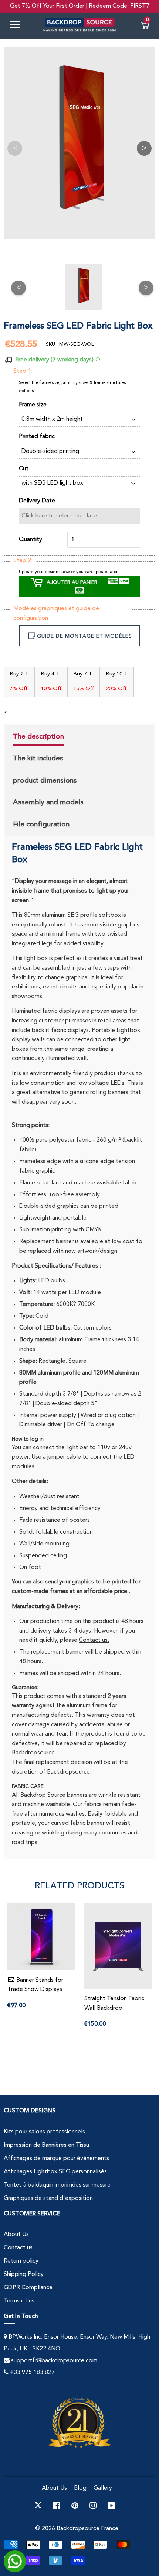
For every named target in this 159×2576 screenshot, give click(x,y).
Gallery (103, 2488)
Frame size (33, 405)
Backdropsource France (87, 2529)
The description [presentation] (38, 736)
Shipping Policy (24, 2274)
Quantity (31, 540)
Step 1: (23, 371)
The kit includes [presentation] (38, 758)
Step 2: (23, 561)
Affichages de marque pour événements (56, 2159)
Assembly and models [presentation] (48, 802)
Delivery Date (37, 501)
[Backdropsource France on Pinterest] (75, 2506)
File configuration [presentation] (41, 824)
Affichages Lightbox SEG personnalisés (55, 2172)
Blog (80, 2488)
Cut (24, 469)
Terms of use (21, 2301)
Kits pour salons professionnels (44, 2132)
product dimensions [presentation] (45, 780)
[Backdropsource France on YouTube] (111, 2506)
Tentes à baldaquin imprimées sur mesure (57, 2185)
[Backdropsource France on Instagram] (93, 2506)
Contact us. (94, 1640)
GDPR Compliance (28, 2288)
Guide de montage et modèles (84, 636)
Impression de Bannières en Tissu (46, 2145)
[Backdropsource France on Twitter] (38, 2506)
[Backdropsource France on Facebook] (56, 2506)
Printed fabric (37, 437)
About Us (16, 2235)
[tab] (48, 737)
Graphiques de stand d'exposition (48, 2198)
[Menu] (18, 26)
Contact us (18, 2248)
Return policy (21, 2261)
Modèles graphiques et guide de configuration (56, 613)
